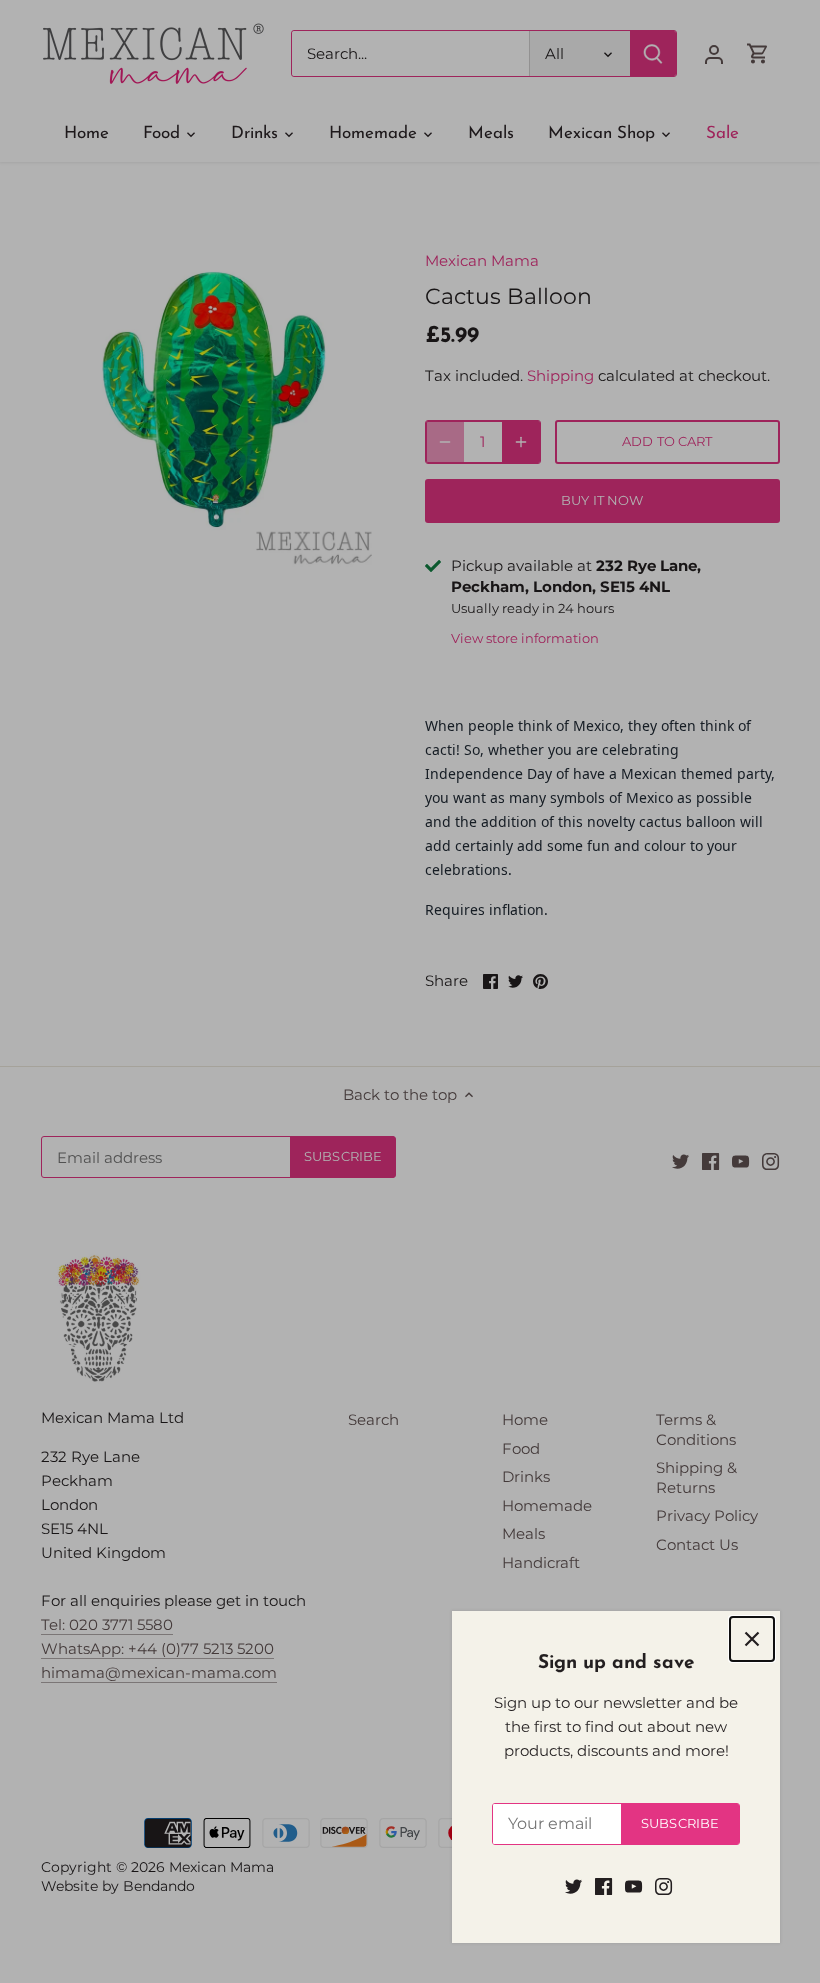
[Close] (752, 1639)
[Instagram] (663, 1885)
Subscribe (680, 1823)
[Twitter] (573, 1885)
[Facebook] (603, 1885)
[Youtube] (633, 1885)
